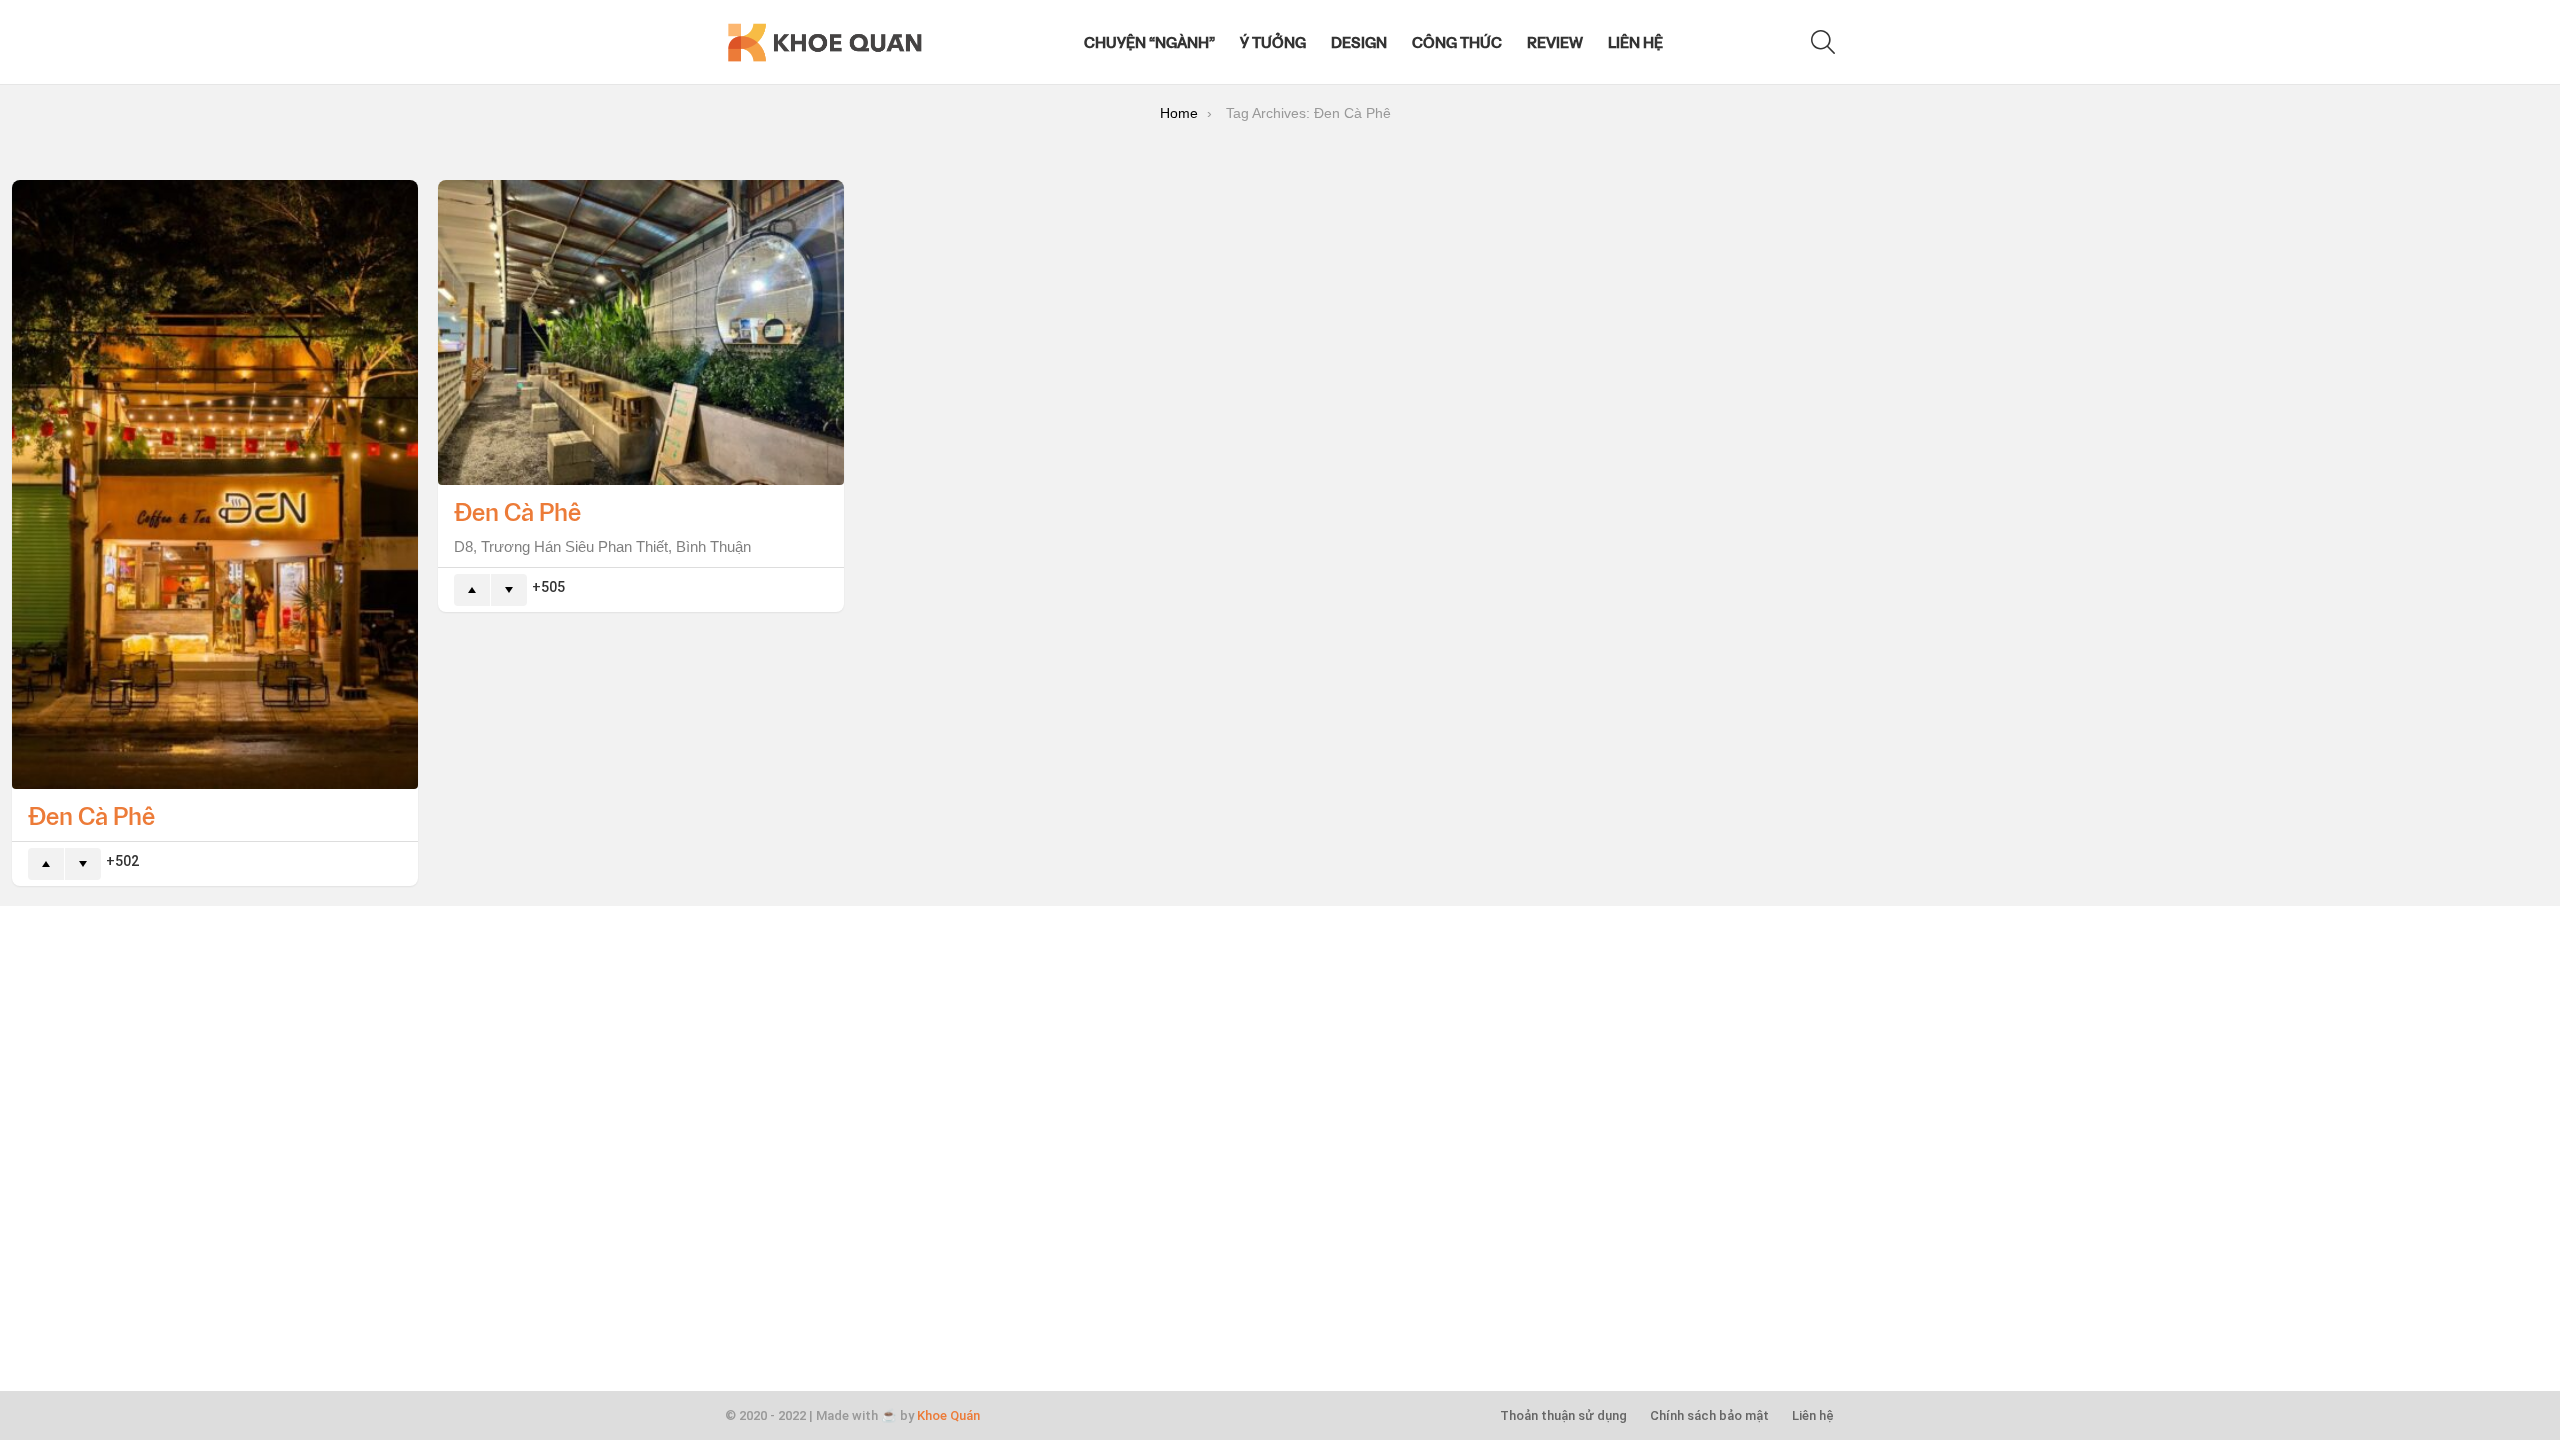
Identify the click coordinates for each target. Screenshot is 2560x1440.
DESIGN (1359, 42)
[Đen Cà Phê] (215, 484)
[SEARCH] (1823, 42)
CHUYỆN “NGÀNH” (1149, 42)
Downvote (83, 864)
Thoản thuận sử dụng (1563, 1415)
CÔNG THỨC (1457, 42)
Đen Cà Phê (91, 815)
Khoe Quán (948, 1415)
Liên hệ (1813, 1415)
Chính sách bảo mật (1709, 1415)
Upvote (46, 864)
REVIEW (1555, 42)
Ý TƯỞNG (1273, 42)
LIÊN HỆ (1635, 42)
